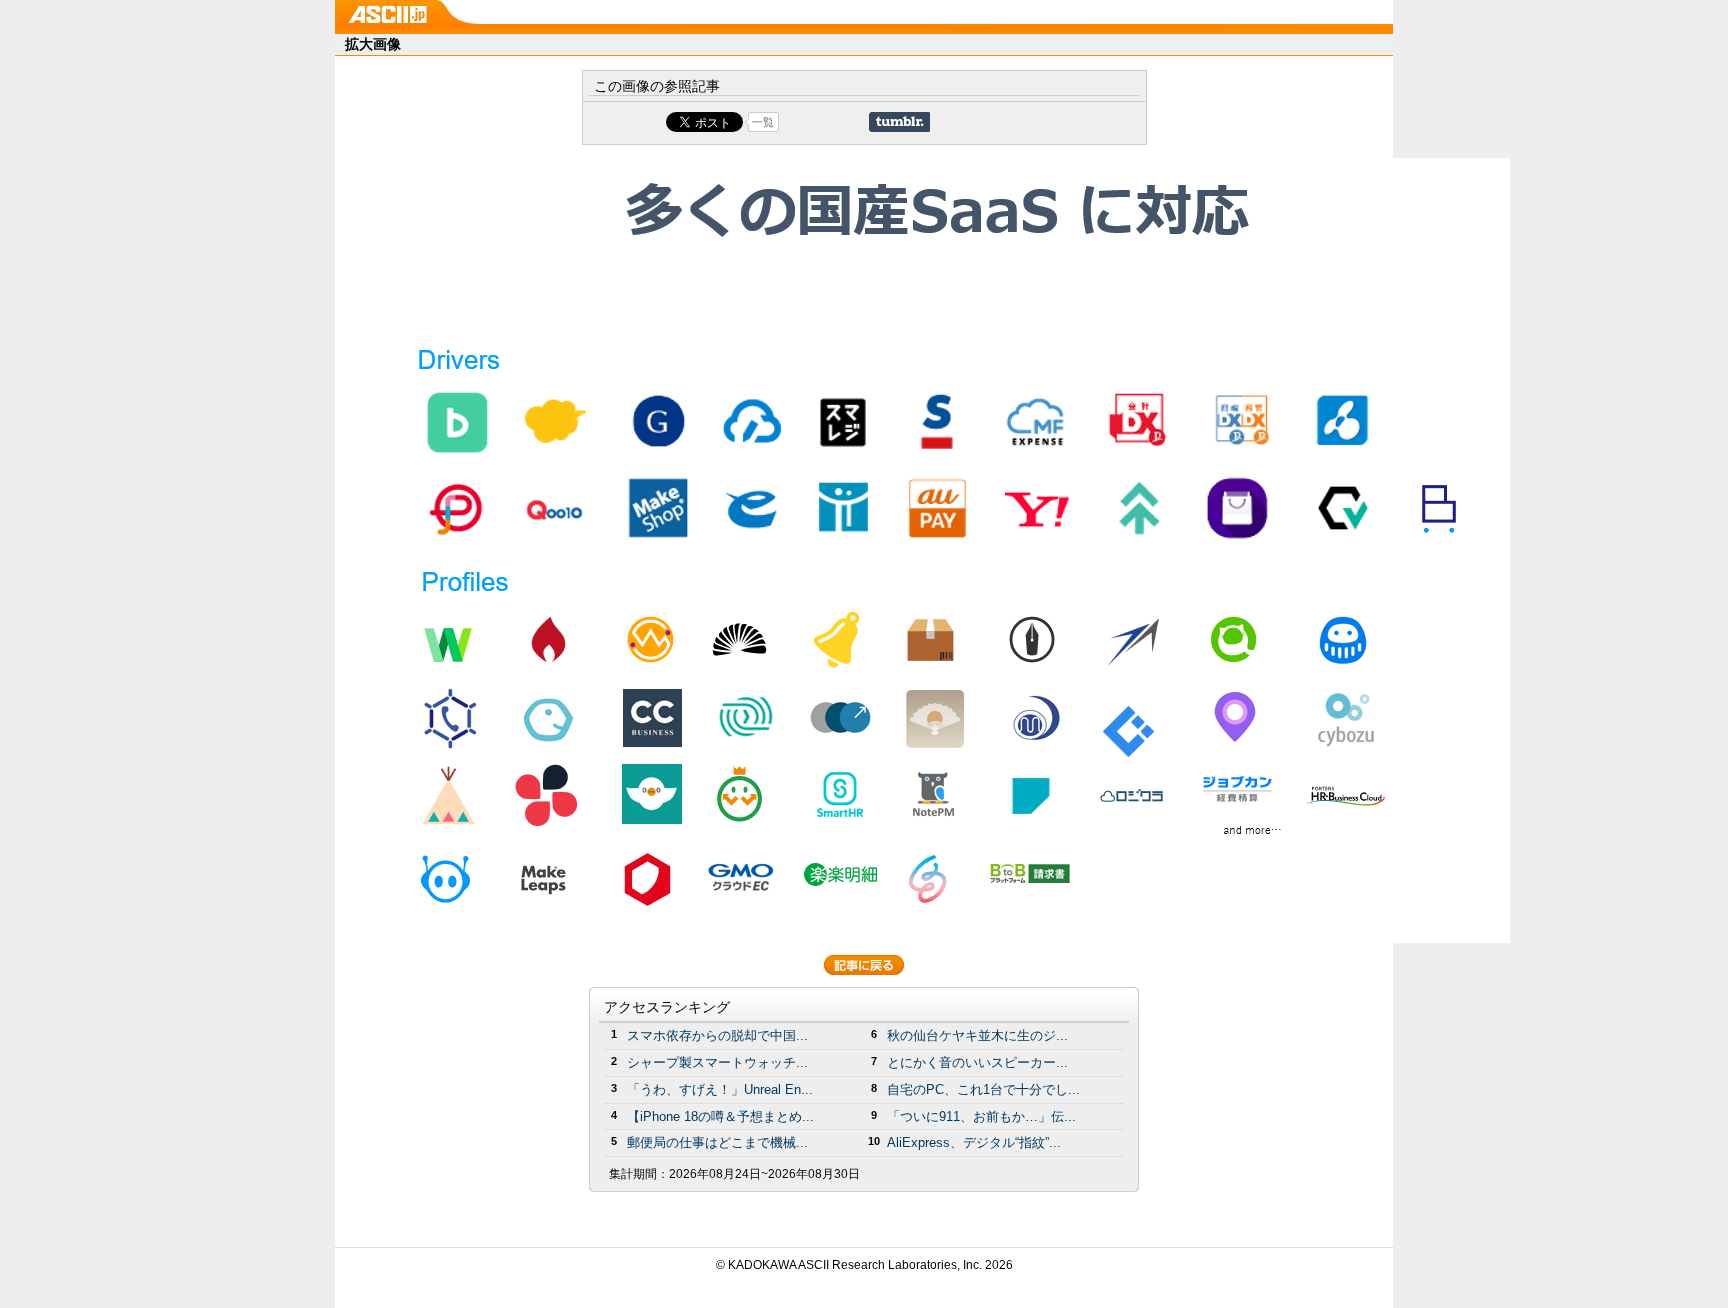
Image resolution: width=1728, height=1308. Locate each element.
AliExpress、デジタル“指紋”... (974, 1142)
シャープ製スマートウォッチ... (717, 1062)
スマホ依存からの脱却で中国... (717, 1035)
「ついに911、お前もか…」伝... (981, 1116)
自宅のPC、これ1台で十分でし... (983, 1089)
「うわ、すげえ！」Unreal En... (720, 1089)
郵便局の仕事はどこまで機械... (717, 1142)
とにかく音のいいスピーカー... (977, 1062)
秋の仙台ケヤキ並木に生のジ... (977, 1035)
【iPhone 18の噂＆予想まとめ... (720, 1116)
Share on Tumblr (899, 122)
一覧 (763, 122)
